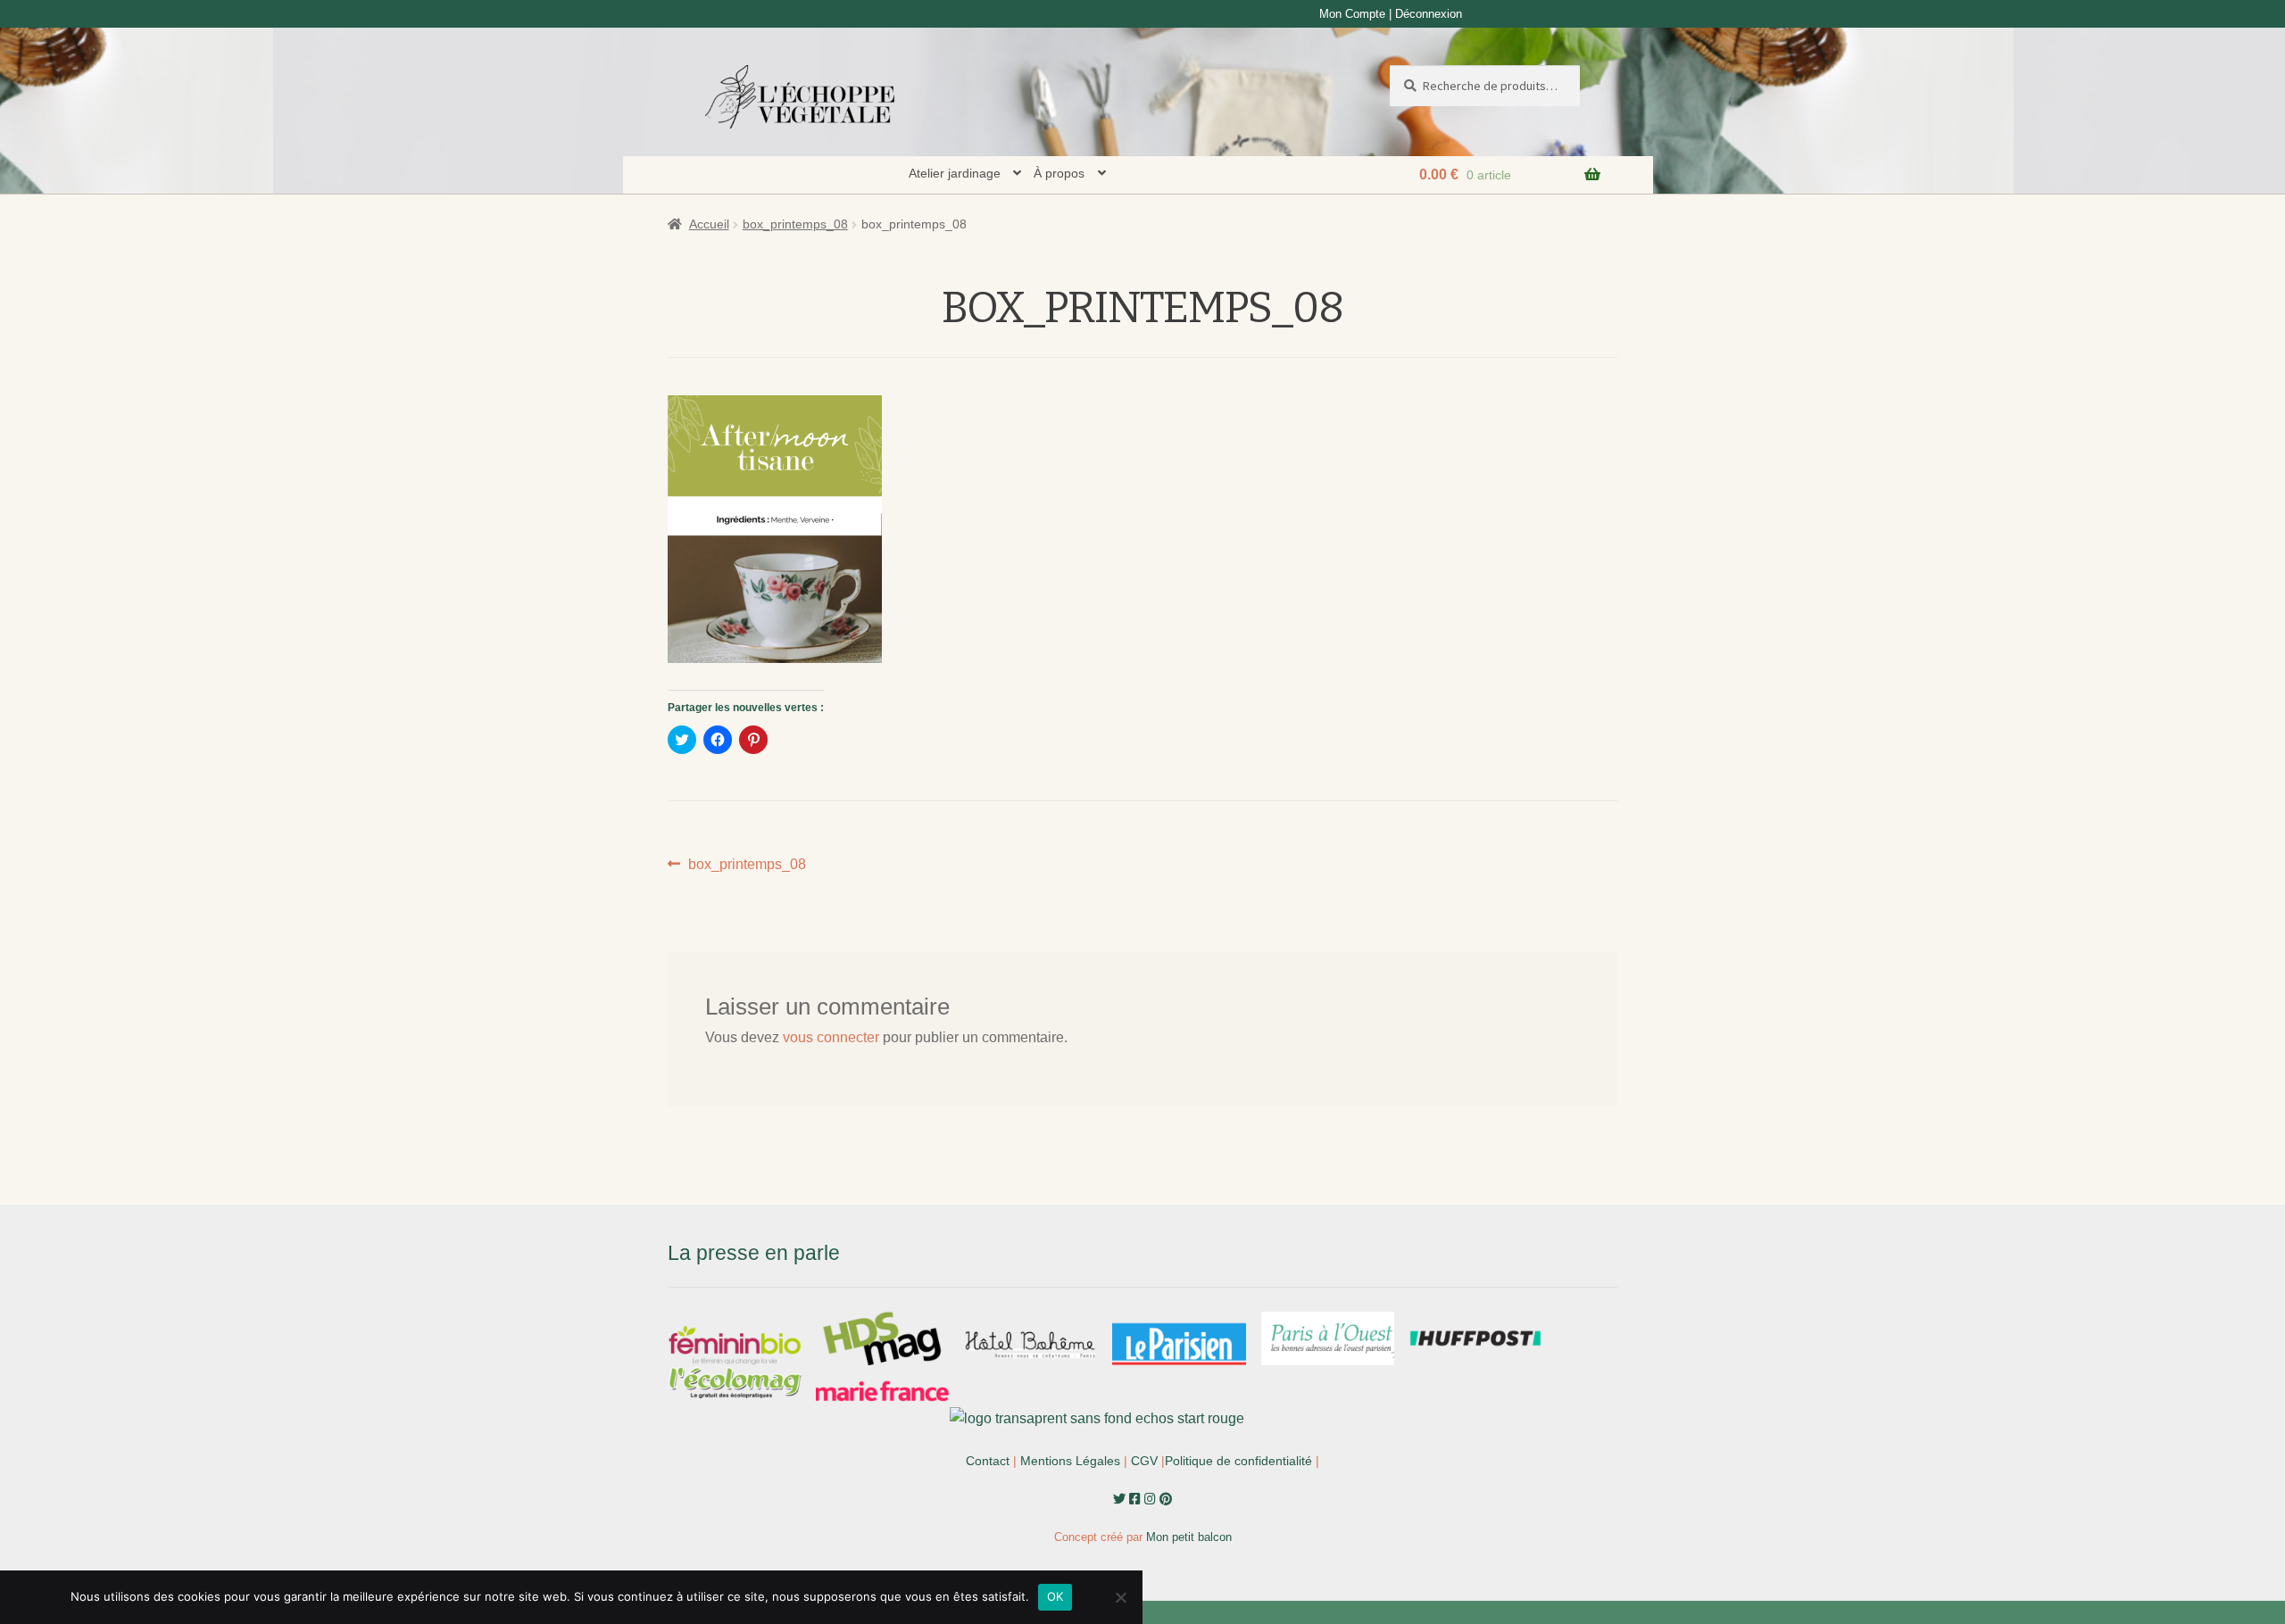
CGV (1144, 1461)
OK (1055, 1596)
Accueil (709, 224)
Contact (988, 1461)
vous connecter (831, 1037)
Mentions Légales (1070, 1461)
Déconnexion (1429, 14)
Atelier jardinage (955, 173)
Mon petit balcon (1189, 1537)
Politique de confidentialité (1238, 1461)
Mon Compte (1352, 14)
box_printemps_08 (795, 224)
